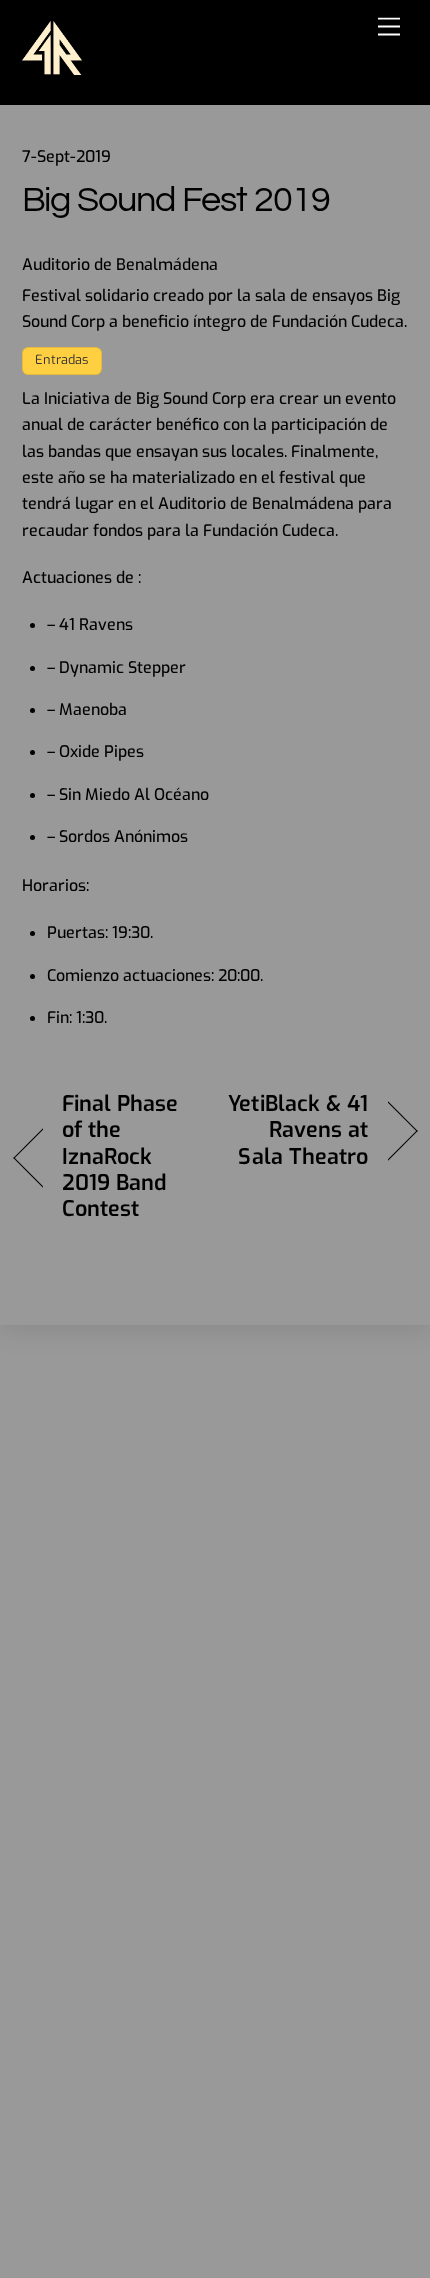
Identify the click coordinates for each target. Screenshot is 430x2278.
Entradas (61, 359)
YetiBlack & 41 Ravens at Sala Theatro (298, 1130)
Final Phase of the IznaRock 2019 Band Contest (120, 1157)
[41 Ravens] (52, 64)
